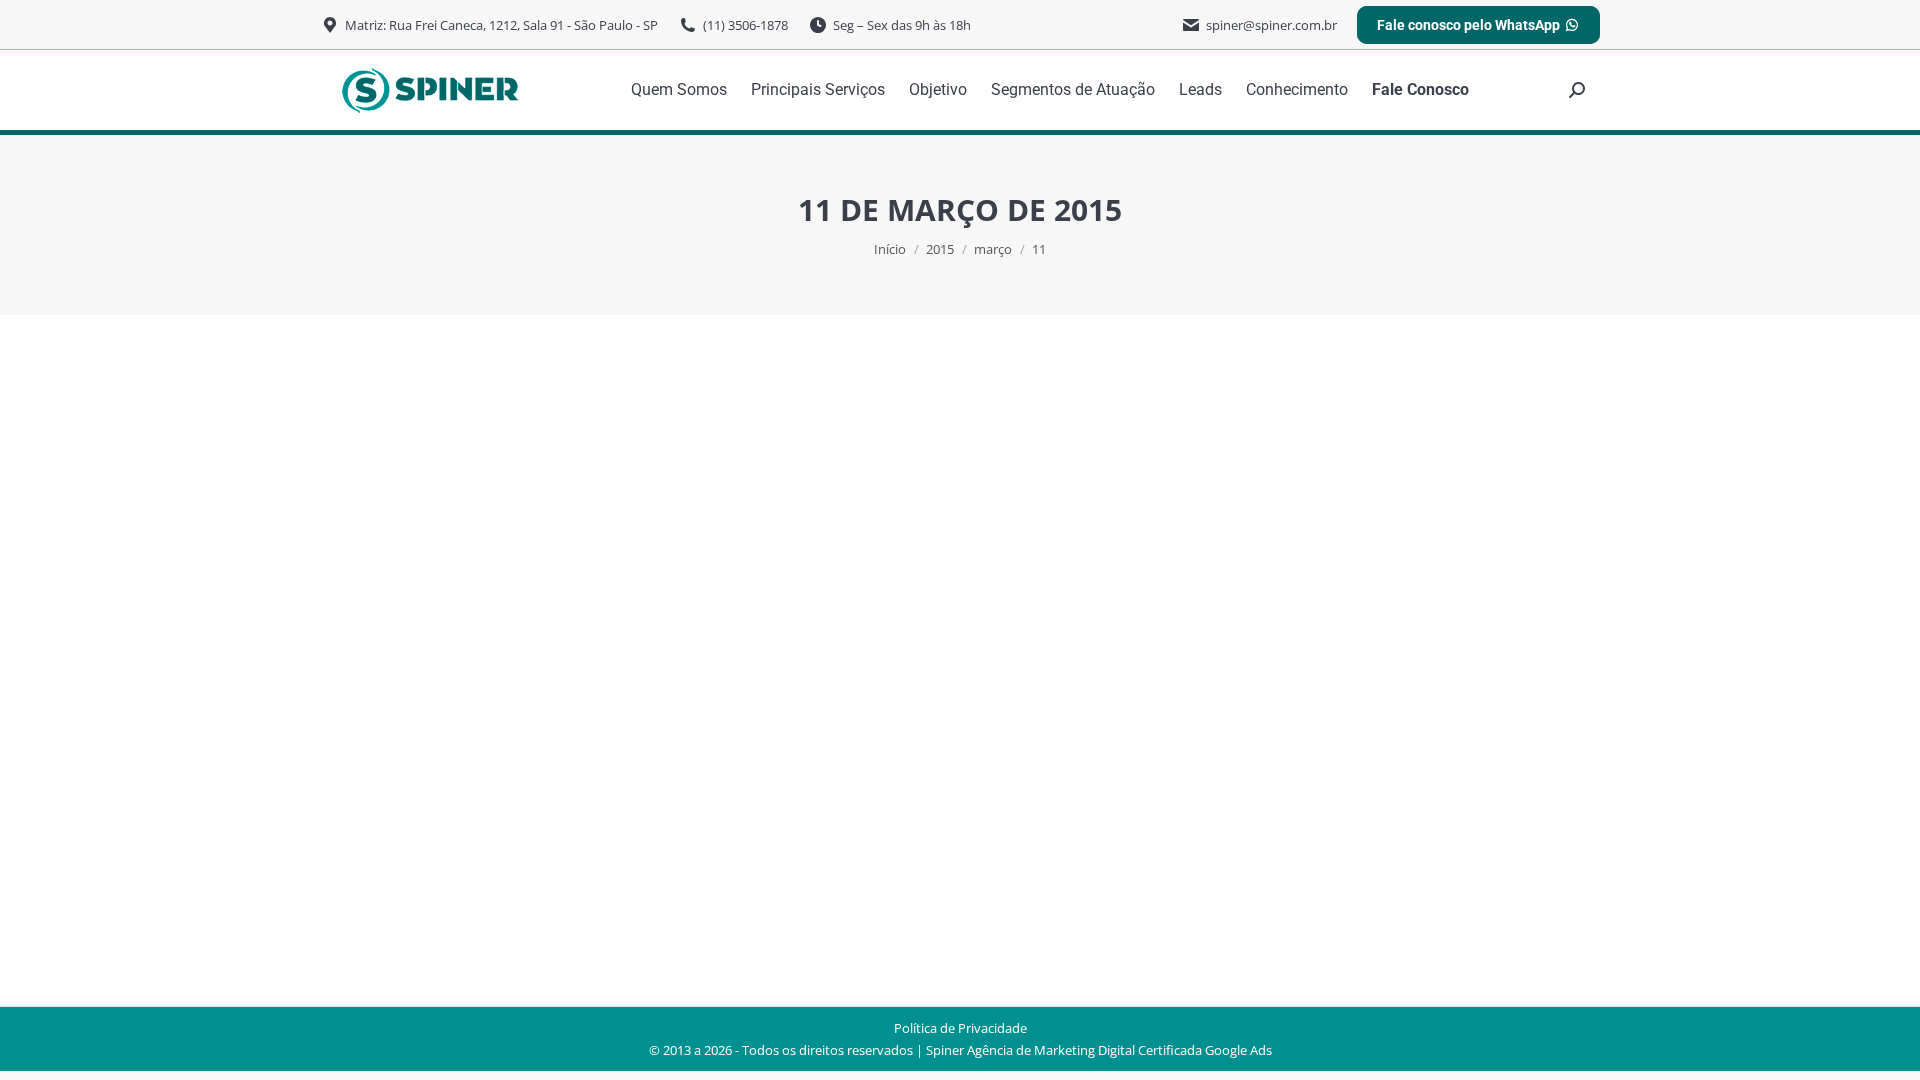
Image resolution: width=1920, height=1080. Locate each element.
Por (636, 817)
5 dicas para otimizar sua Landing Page (549, 782)
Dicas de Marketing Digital (461, 817)
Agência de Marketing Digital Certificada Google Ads (1119, 1050)
